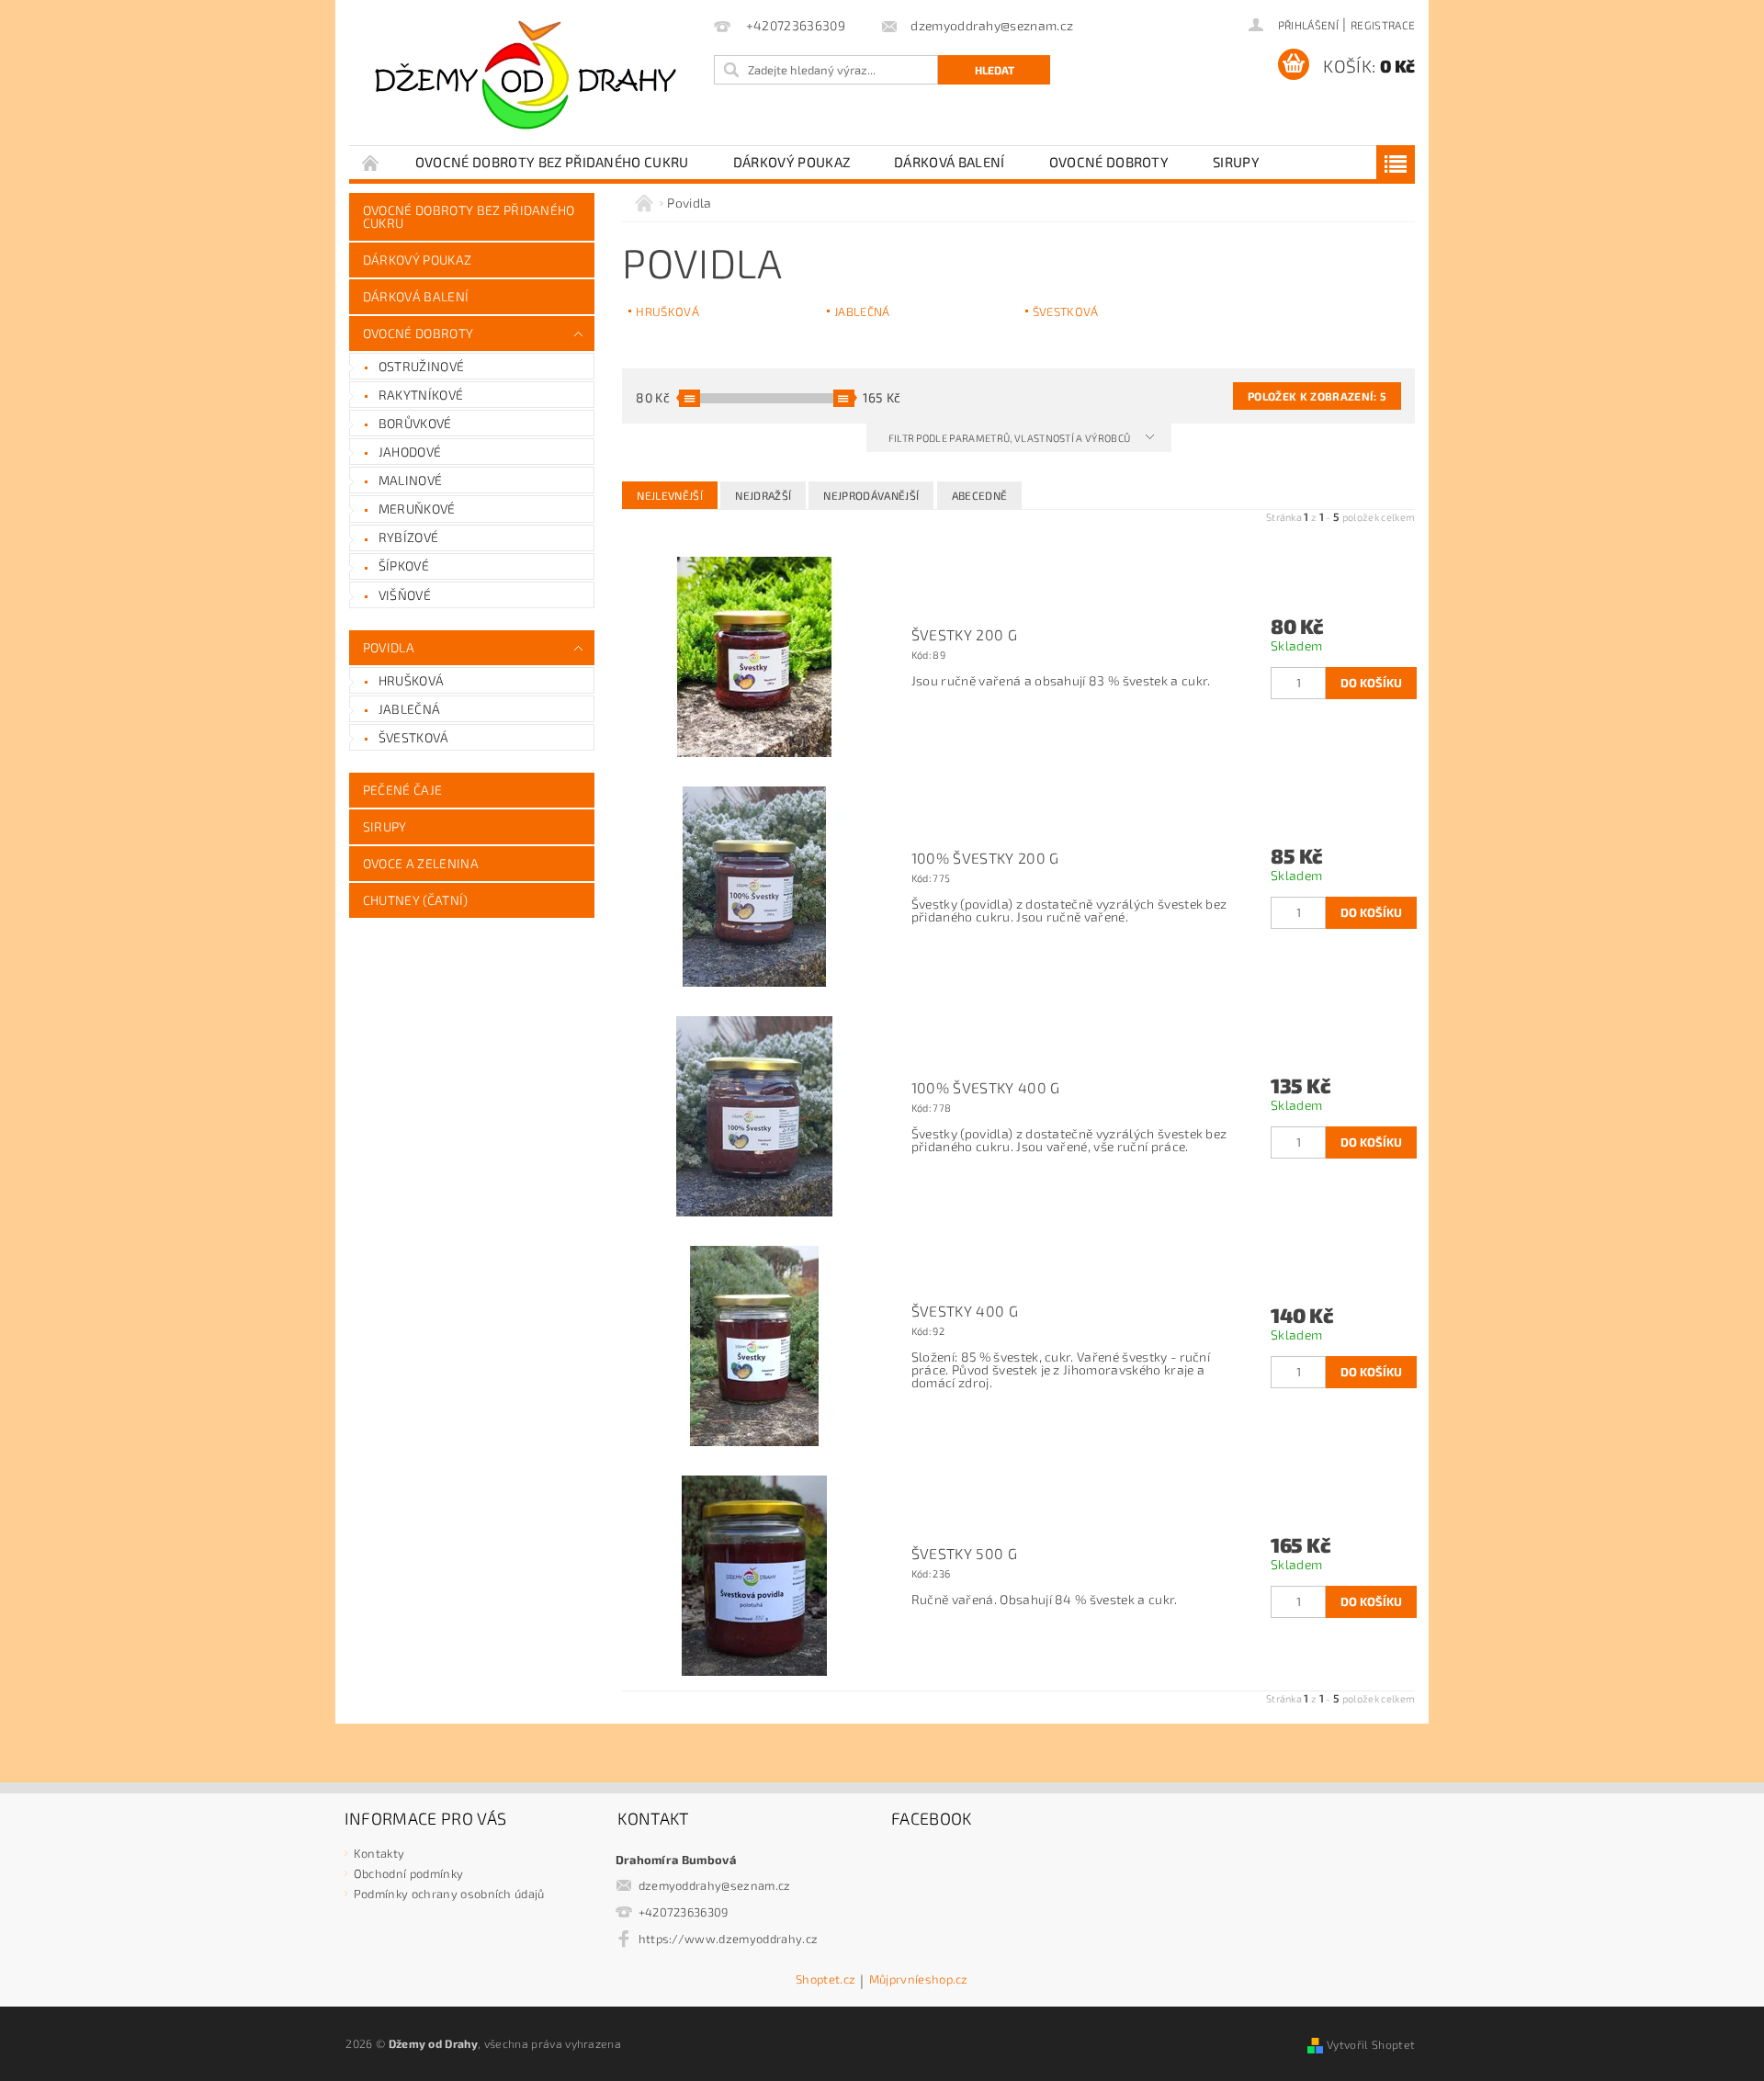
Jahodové (410, 452)
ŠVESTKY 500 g (964, 1554)
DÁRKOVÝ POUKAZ (792, 162)
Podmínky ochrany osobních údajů (449, 1894)
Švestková (414, 737)
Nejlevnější (670, 495)
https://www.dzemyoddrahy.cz (729, 1939)
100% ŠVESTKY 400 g (986, 1088)
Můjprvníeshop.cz (919, 1980)
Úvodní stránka (371, 162)
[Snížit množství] (1279, 673)
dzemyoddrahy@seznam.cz (715, 1885)
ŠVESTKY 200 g (964, 635)
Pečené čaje (403, 790)
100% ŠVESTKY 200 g (985, 858)
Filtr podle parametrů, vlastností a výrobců (1011, 438)
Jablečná (410, 709)
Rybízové (409, 537)
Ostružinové (422, 366)
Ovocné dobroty (1109, 162)
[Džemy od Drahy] (528, 82)
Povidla (389, 647)
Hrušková (412, 680)
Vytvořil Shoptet (1371, 2044)
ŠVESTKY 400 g (965, 1311)
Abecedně (980, 495)
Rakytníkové (421, 395)
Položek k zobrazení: (1317, 396)
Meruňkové (417, 509)
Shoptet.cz (825, 1980)
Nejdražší (763, 495)
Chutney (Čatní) (416, 900)
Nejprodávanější (871, 495)
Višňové (405, 595)
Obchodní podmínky (408, 1873)
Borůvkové (415, 423)
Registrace (1383, 25)
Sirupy (1236, 162)
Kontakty (379, 1853)
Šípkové (404, 565)
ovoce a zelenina (421, 863)
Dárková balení (949, 162)
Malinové (411, 480)
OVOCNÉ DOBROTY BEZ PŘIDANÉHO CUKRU (552, 162)
